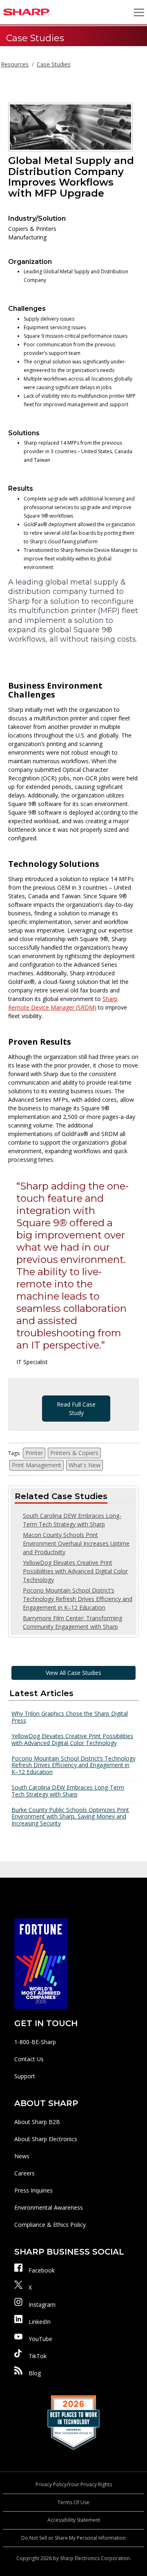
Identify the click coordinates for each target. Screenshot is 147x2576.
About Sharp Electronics (46, 2139)
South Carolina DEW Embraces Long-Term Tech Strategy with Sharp (68, 1791)
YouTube (40, 2339)
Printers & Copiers (74, 1453)
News (22, 2156)
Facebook (42, 2270)
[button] (139, 12)
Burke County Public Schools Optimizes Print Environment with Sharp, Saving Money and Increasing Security (70, 1817)
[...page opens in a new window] (41, 1963)
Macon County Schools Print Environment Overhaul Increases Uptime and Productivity (76, 1543)
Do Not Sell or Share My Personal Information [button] (73, 2538)
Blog (35, 2373)
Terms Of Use (73, 2502)
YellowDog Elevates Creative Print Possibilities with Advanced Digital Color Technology (75, 1571)
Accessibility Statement (74, 2520)
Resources (15, 64)
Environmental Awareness (49, 2207)
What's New (85, 1465)
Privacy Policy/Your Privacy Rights (74, 2484)
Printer (34, 1453)
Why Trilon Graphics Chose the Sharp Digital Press (70, 1717)
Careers (24, 2173)
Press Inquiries (33, 2190)
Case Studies (54, 64)
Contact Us (29, 2059)
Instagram (42, 2305)
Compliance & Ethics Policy (50, 2225)
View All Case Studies (73, 1673)
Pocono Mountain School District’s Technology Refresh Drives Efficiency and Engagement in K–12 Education (78, 1599)
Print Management (37, 1465)
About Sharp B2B (37, 2122)
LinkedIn (40, 2322)
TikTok (38, 2356)
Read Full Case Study (76, 1409)
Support (25, 2076)
